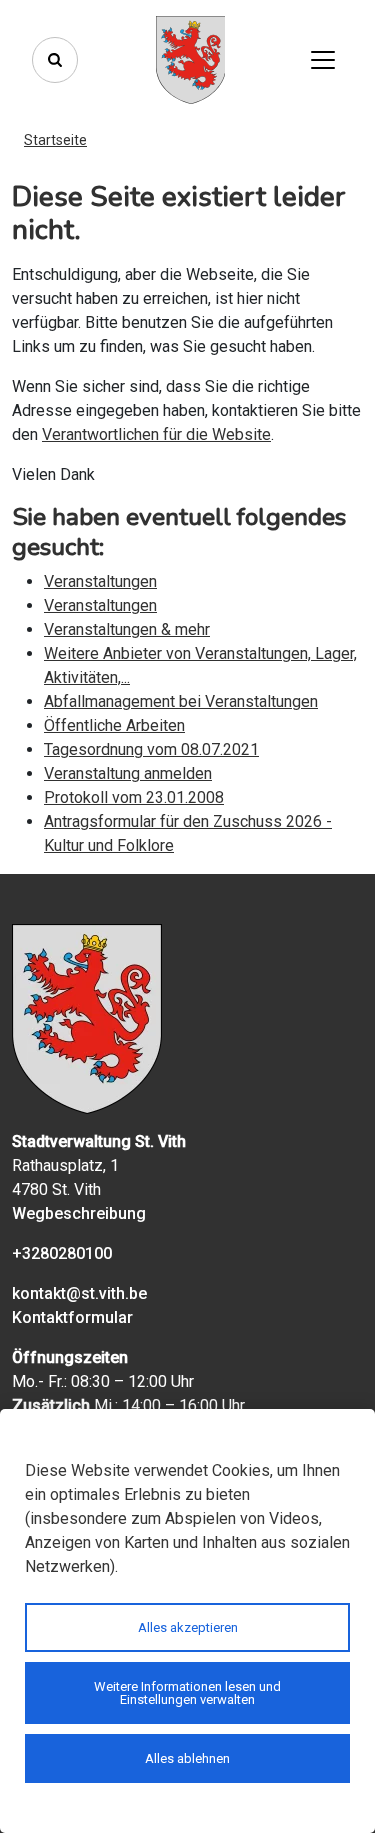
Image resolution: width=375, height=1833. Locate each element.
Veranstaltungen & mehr (127, 629)
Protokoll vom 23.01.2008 (134, 797)
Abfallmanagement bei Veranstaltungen (181, 701)
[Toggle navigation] (323, 60)
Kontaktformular (72, 1317)
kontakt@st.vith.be (79, 1293)
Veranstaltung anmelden (128, 773)
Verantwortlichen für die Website (156, 434)
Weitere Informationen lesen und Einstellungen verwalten (187, 1693)
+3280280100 (62, 1253)
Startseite (55, 140)
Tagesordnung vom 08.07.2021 (151, 749)
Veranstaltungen (100, 581)
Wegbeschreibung (79, 1213)
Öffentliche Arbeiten (114, 725)
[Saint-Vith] (191, 60)
